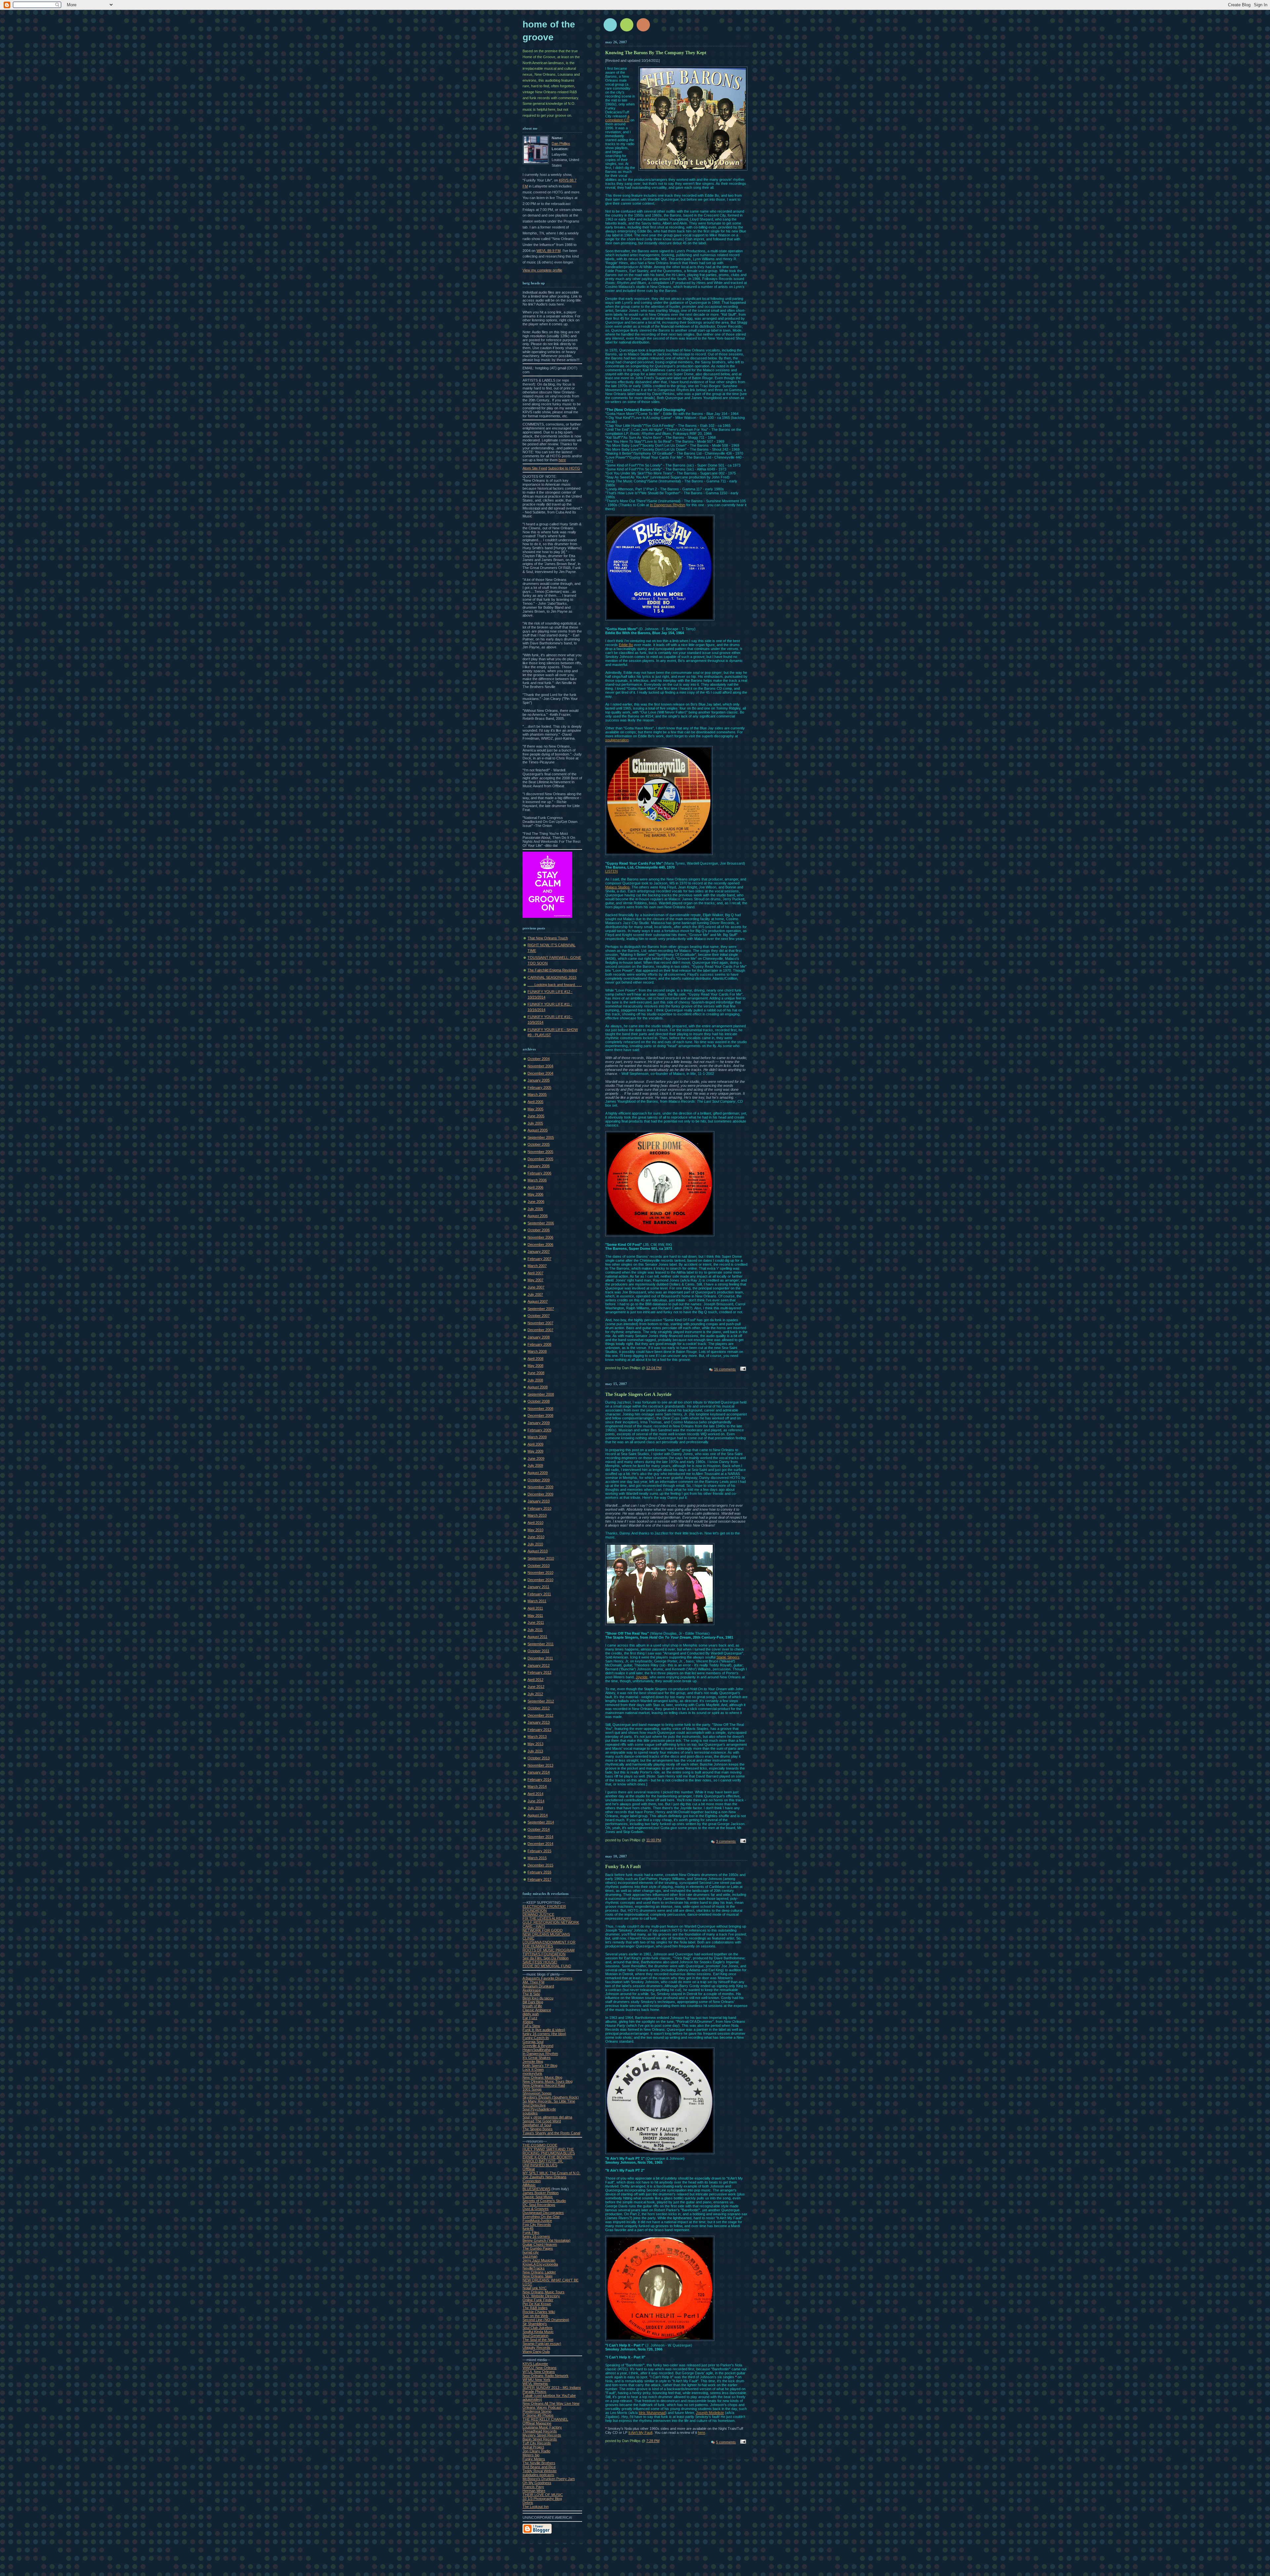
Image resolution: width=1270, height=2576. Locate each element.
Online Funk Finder (538, 2300)
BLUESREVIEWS (536, 2189)
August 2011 (537, 1637)
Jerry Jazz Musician (539, 2260)
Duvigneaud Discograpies (543, 2213)
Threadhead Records (540, 2431)
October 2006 (539, 1230)
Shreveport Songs (537, 2093)
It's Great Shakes (537, 2058)
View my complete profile (542, 270)
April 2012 (535, 1680)
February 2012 (539, 1672)
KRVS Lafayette (535, 2364)
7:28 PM (653, 2441)
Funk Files (531, 2232)
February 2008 (539, 1344)
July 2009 (535, 1465)
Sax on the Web (535, 2316)
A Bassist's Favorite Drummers (548, 1978)
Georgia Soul (533, 2042)
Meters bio (531, 2455)
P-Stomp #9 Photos (538, 2415)
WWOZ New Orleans (540, 2368)
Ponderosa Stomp (537, 2411)
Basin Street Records (540, 2439)
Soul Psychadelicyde (539, 2109)
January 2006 (539, 1166)
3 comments (726, 1841)
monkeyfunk (532, 2073)
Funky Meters (534, 2459)
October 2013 (539, 1758)
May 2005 (535, 1109)
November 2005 (540, 1152)
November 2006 (540, 1237)
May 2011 (535, 1615)
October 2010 (539, 1566)
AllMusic (529, 2185)
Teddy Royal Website (540, 2471)
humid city (531, 2252)
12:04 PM (654, 1368)
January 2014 (539, 1772)
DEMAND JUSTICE (538, 1914)
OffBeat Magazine (537, 2423)
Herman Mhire (534, 2491)
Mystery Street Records (542, 2435)
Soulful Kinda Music (538, 2332)
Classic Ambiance (537, 2010)
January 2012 (539, 1665)
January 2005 (539, 1080)
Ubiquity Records (536, 2348)
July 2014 (535, 1808)
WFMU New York (536, 2380)
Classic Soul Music (538, 2197)
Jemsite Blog (533, 2062)
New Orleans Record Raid (544, 2085)
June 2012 (536, 1687)
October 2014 (539, 1829)
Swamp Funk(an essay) (542, 2344)
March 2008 (537, 1351)
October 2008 (539, 1401)
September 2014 (541, 1822)
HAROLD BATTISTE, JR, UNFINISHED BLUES (543, 2163)
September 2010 (541, 1558)
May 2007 (535, 1280)
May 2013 (535, 1744)
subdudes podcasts (538, 2475)
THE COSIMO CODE (540, 2145)
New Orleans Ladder (539, 2272)
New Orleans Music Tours (544, 2292)
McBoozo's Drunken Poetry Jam (549, 2479)
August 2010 (538, 1551)
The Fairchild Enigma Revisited (552, 970)
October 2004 (539, 1059)
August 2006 (538, 1216)
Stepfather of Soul (537, 2125)
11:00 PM (654, 1840)
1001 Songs (532, 2089)
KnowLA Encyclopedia (540, 2264)
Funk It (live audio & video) (544, 2030)
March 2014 (537, 1786)
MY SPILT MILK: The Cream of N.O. (551, 2173)
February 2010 (539, 1508)
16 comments (725, 1369)
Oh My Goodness (537, 2483)
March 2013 (537, 1737)
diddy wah (531, 2014)
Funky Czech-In (536, 2038)
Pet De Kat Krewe (537, 2304)
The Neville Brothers (539, 2463)
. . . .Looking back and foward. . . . (555, 985)
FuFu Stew (531, 2026)
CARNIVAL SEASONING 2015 (552, 977)
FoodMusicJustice (537, 2221)
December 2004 (540, 1073)
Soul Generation (535, 2336)
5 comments (726, 2442)
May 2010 (535, 1530)
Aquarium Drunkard (538, 1986)
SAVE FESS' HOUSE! (540, 1962)
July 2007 (535, 1294)
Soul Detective (534, 2105)
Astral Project (533, 2447)
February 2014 (539, 1779)
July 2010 (535, 1544)
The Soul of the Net (538, 2340)
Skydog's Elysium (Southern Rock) (551, 2097)
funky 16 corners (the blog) (544, 2034)
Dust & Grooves (536, 2209)
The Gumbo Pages (538, 2248)
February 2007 (539, 1259)
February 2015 (539, 1851)
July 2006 (535, 1209)
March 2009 (537, 1437)
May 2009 (535, 1451)
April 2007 (535, 1273)
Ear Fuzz (530, 2018)
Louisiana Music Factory (542, 2427)
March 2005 (537, 1094)
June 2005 (536, 1116)
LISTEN (612, 871)
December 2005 (540, 1159)
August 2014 (538, 1815)
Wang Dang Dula (536, 2351)
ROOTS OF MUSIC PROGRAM (549, 1950)
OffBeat (529, 2169)
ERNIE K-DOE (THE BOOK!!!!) (548, 2157)
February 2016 (539, 1872)
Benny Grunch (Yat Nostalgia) (547, 2240)
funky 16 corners (536, 2236)
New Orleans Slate (538, 2276)
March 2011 (537, 1601)
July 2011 (535, 1630)
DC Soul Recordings (539, 2205)
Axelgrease (532, 1990)
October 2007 (539, 1316)
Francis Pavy (533, 2487)
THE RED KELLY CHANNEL (545, 2419)
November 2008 (540, 1409)
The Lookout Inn (536, 2507)
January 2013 (539, 1722)
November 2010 (540, 1573)
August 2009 (538, 1473)
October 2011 (538, 1651)
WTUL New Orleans (539, 2372)
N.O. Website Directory (541, 2296)
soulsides (530, 2113)
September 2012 (541, 1701)
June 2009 (536, 1458)
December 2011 (540, 1658)
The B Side (531, 1994)
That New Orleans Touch (548, 938)
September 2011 (541, 1644)
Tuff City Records (537, 2443)
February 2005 (539, 1087)
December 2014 (540, 1844)
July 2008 (535, 1380)
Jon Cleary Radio (536, 2451)
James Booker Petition (541, 2193)
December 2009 (540, 1494)
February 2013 (539, 1730)
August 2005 (538, 1130)
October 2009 (539, 1480)
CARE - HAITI (534, 1926)
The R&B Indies (535, 2308)
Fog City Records (537, 2225)
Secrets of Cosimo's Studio (544, 2201)
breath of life (532, 2006)
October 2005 (539, 1144)
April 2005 (535, 1102)
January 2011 (538, 1587)
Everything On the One (541, 2217)
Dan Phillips (561, 143)
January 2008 (539, 1337)
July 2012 (535, 1694)
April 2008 (535, 1359)
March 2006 (537, 1180)
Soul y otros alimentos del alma (547, 2117)
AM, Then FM (533, 1982)
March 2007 (537, 1266)
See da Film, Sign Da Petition (546, 1958)
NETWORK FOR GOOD (543, 1930)
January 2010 (539, 1501)
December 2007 (540, 1330)
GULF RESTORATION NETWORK (551, 1922)
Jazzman (530, 2256)
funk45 (528, 2228)
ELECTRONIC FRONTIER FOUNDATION (544, 1908)
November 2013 (540, 1765)
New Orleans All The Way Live (547, 2403)
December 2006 (540, 1245)
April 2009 (535, 1444)
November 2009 (540, 1487)
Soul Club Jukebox (538, 2328)
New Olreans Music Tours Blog (548, 2081)
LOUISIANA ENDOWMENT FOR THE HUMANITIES (549, 1944)
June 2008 (536, 1373)
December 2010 (540, 1580)
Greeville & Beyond (538, 2046)
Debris (528, 2503)
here (562, 460)
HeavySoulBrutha (537, 2050)
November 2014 (540, 1837)
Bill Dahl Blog (533, 2002)
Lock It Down (533, 2069)
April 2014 (535, 1794)
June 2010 (536, 1537)
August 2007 (538, 1301)
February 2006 (539, 1173)
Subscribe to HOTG (564, 468)
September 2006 (541, 1223)
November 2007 (540, 1323)
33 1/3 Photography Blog (542, 2499)
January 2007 (539, 1251)
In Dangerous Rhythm (540, 2054)
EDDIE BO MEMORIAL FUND (547, 1966)
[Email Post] (742, 1369)
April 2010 (535, 1523)
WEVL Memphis (535, 2384)
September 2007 (541, 1309)
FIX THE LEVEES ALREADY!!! (547, 1918)
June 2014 (536, 1801)
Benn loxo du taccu (538, 1998)
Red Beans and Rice (539, 2467)
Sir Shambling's (535, 2324)
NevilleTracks (534, 2268)
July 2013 (535, 1751)
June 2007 (536, 1287)
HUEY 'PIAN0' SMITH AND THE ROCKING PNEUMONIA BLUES (549, 2151)
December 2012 (540, 1715)
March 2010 (537, 1515)
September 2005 (541, 1137)
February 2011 (539, 1594)
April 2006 (535, 1187)
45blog (528, 2022)
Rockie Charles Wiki (539, 2312)
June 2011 (536, 1622)
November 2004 (540, 1066)
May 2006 (535, 1194)
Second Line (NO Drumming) (546, 2320)
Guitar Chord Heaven (540, 2244)
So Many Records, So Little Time (549, 2101)
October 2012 (539, 1708)
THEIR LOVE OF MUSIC (543, 2495)
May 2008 (535, 1366)
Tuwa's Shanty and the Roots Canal (551, 2133)
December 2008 (540, 1415)
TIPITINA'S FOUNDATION (544, 1954)
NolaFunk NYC (535, 2288)
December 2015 (540, 1865)
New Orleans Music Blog (542, 2077)
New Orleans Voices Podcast (551, 2405)
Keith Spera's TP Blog (540, 2065)
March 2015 (537, 1858)
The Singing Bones (538, 2129)
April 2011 (535, 1608)
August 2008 (538, 1387)
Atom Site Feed (535, 468)
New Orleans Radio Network (546, 2376)
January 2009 (539, 1423)
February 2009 (539, 1430)
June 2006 (536, 1202)
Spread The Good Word (542, 2121)
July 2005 (535, 1123)
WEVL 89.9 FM (549, 251)
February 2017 (539, 1879)
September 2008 (541, 1394)
